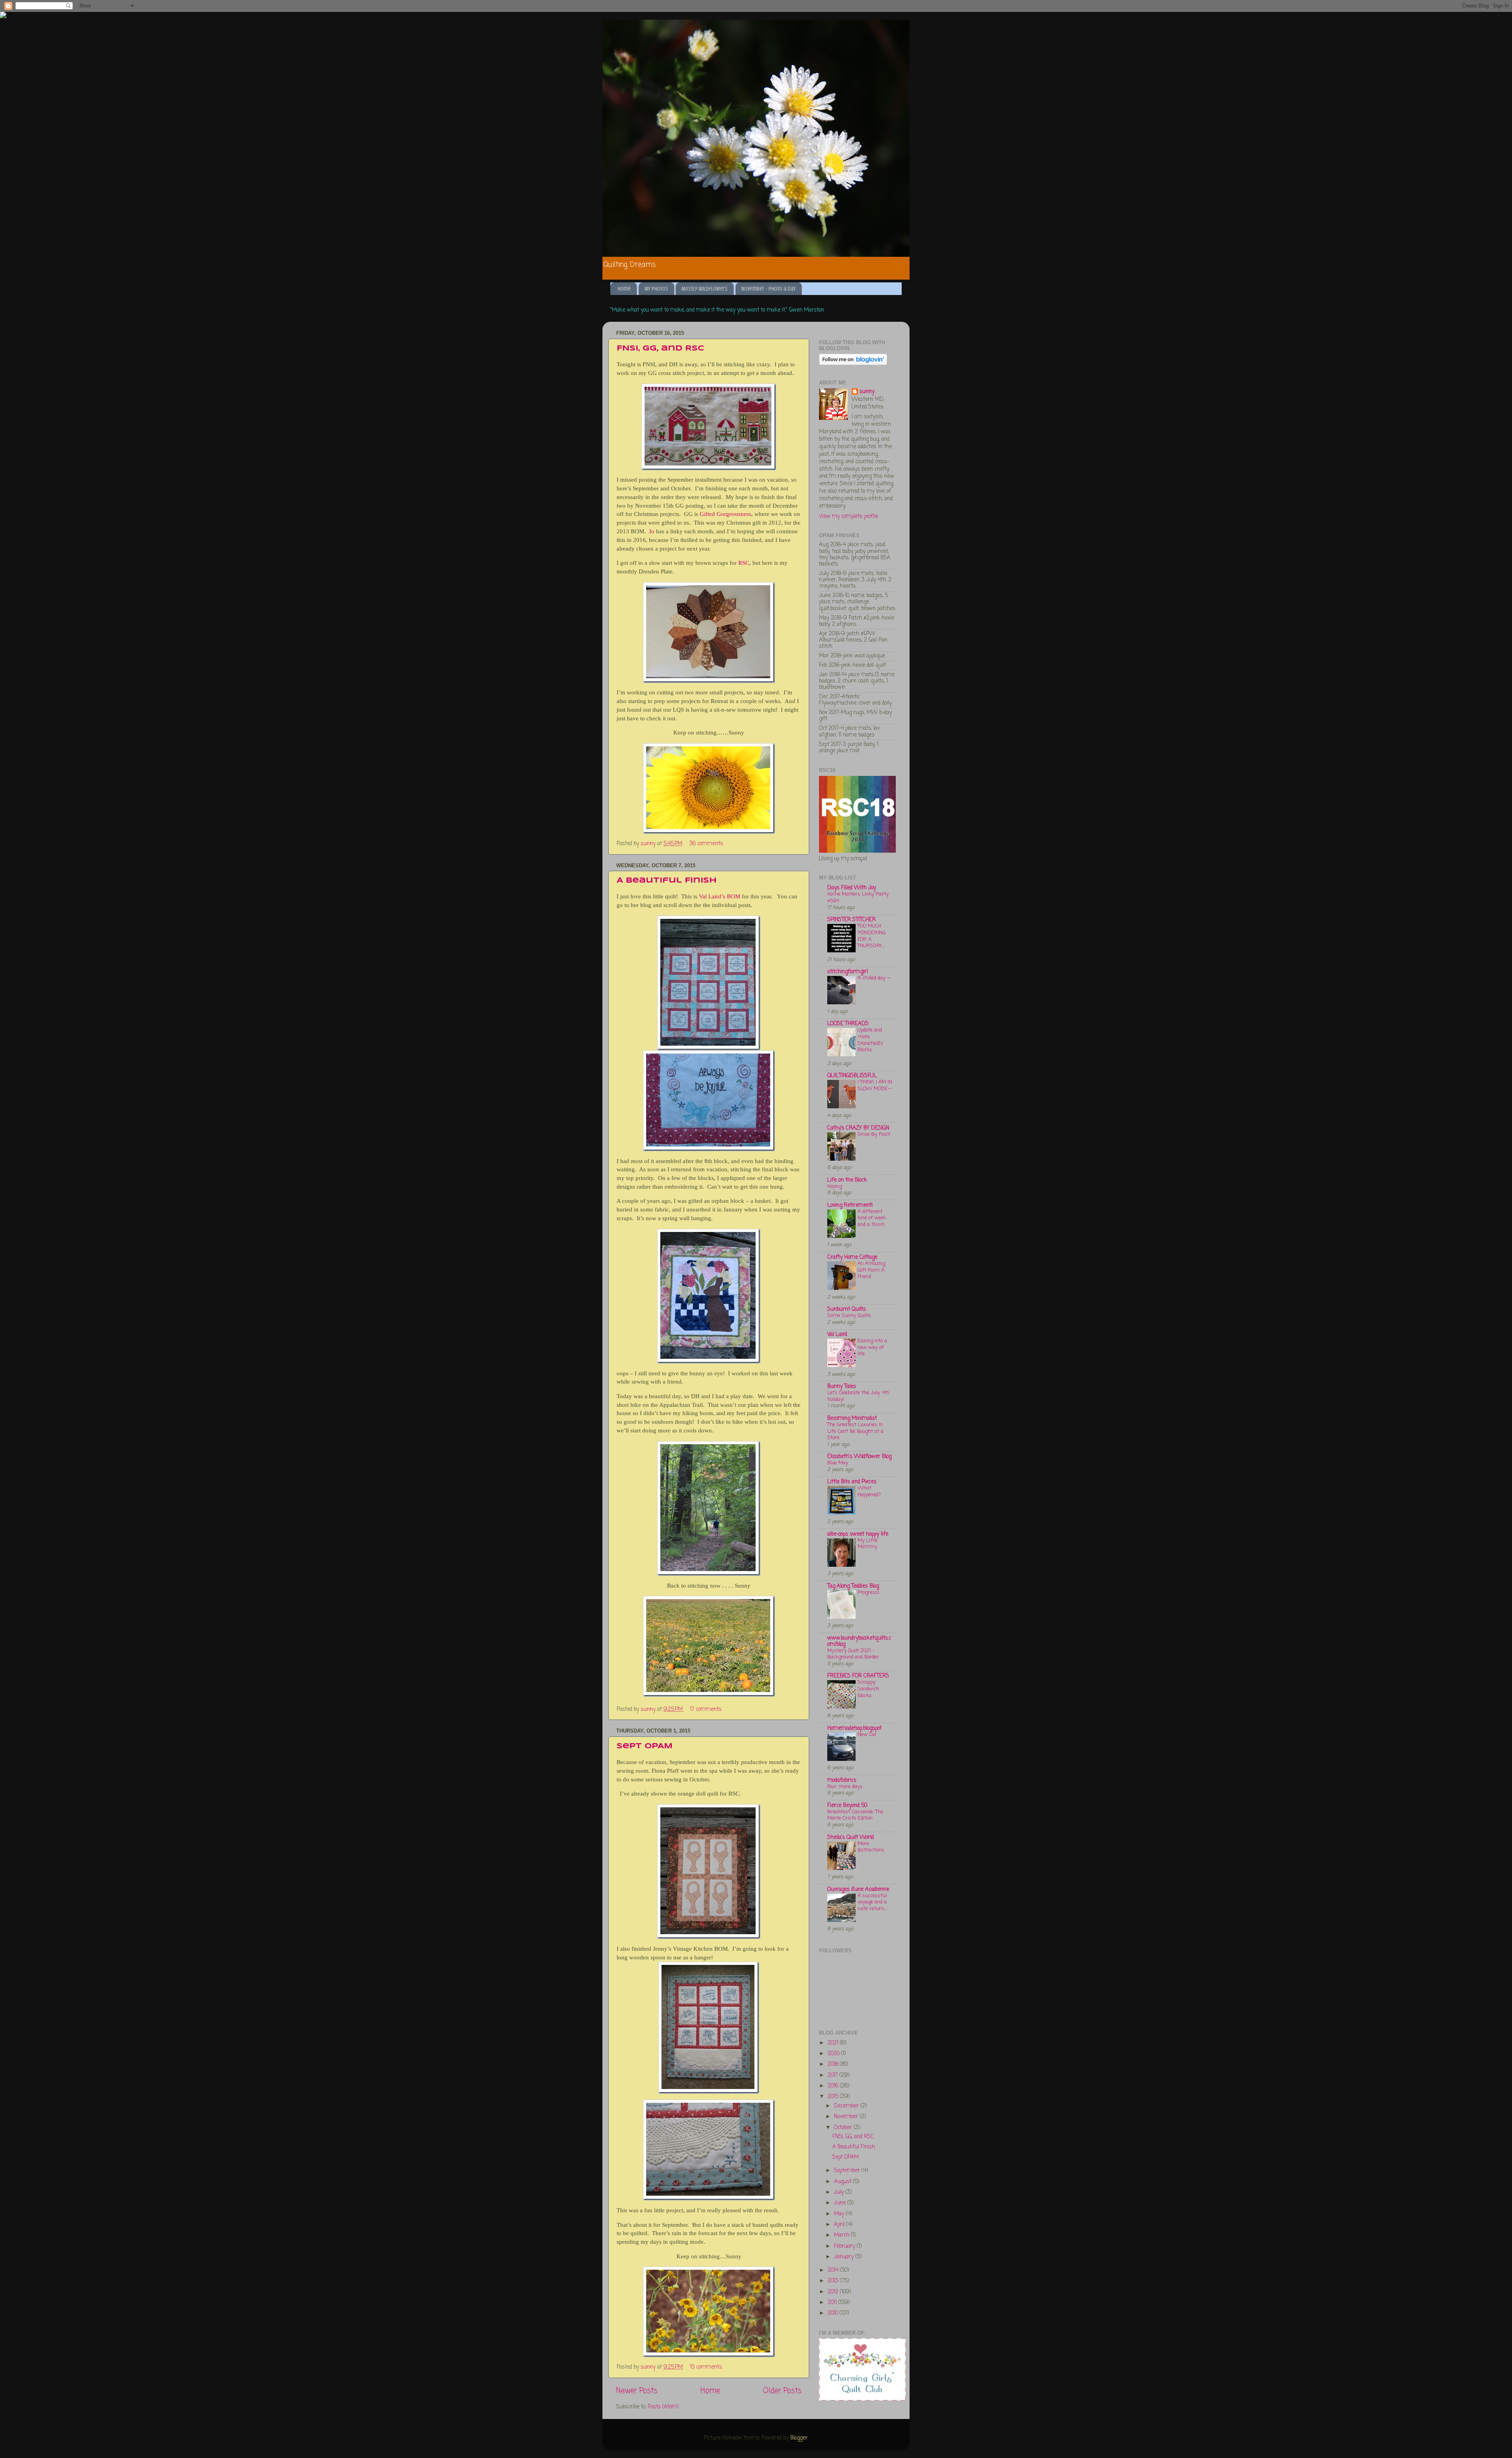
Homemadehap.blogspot (854, 1728)
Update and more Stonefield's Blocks (870, 1040)
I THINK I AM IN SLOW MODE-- (875, 1085)
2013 (834, 2281)
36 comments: (707, 844)
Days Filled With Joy (852, 888)
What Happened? (869, 1491)
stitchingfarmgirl (848, 972)
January (845, 2257)
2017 (834, 2075)
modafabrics (842, 1780)
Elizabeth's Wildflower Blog (859, 1457)
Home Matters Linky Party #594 (858, 898)
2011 (833, 2303)
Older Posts (782, 2391)
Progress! (868, 1593)
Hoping (835, 1186)
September (848, 2171)
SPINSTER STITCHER (851, 920)
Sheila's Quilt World (850, 1837)
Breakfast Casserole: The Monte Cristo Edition (855, 1815)
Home (624, 289)
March (842, 2235)
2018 (834, 2064)
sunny (867, 392)
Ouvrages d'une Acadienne (858, 1889)
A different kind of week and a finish (872, 1218)
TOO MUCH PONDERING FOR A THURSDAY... (872, 936)
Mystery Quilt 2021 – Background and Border (853, 1654)
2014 (834, 2270)
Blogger (799, 2438)
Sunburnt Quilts (847, 1309)
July (840, 2192)
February (845, 2246)
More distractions (871, 1847)
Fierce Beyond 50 (847, 1806)
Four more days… (846, 1787)
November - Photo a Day (769, 289)
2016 (834, 2086)
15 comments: (707, 2367)
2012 (834, 2292)
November (847, 2117)
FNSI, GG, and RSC (660, 349)
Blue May (838, 1463)
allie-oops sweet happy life (858, 1534)
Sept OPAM (645, 1746)
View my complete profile (849, 517)
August (843, 2182)
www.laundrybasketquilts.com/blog (859, 1641)
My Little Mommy (868, 1544)
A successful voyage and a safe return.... (872, 1902)
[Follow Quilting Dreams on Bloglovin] (853, 364)
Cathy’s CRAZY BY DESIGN (858, 1128)
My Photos (656, 289)
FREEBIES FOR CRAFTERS (858, 1676)
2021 (834, 2043)
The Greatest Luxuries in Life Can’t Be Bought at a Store (855, 1431)
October (844, 2128)
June (841, 2203)
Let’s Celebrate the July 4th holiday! (858, 1396)
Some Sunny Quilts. (850, 1316)
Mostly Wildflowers (705, 289)
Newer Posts (637, 2391)
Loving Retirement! (850, 1205)
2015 (834, 2097)
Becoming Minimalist (852, 1418)
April (840, 2225)
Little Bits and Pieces (852, 1482)
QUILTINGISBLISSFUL (852, 1076)
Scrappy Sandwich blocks (868, 1689)
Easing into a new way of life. (872, 1347)
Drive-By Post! (874, 1134)
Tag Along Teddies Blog (853, 1586)
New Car (867, 1735)
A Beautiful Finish (667, 881)
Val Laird (837, 1335)
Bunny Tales (842, 1387)
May (840, 2214)
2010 (834, 2313)
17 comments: (707, 1709)
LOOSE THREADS (848, 1024)
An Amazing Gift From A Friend (871, 1270)
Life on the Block (847, 1180)
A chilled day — (874, 978)
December (847, 2106)
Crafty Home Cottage (852, 1257)
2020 (834, 2054)
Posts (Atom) (663, 2407)
